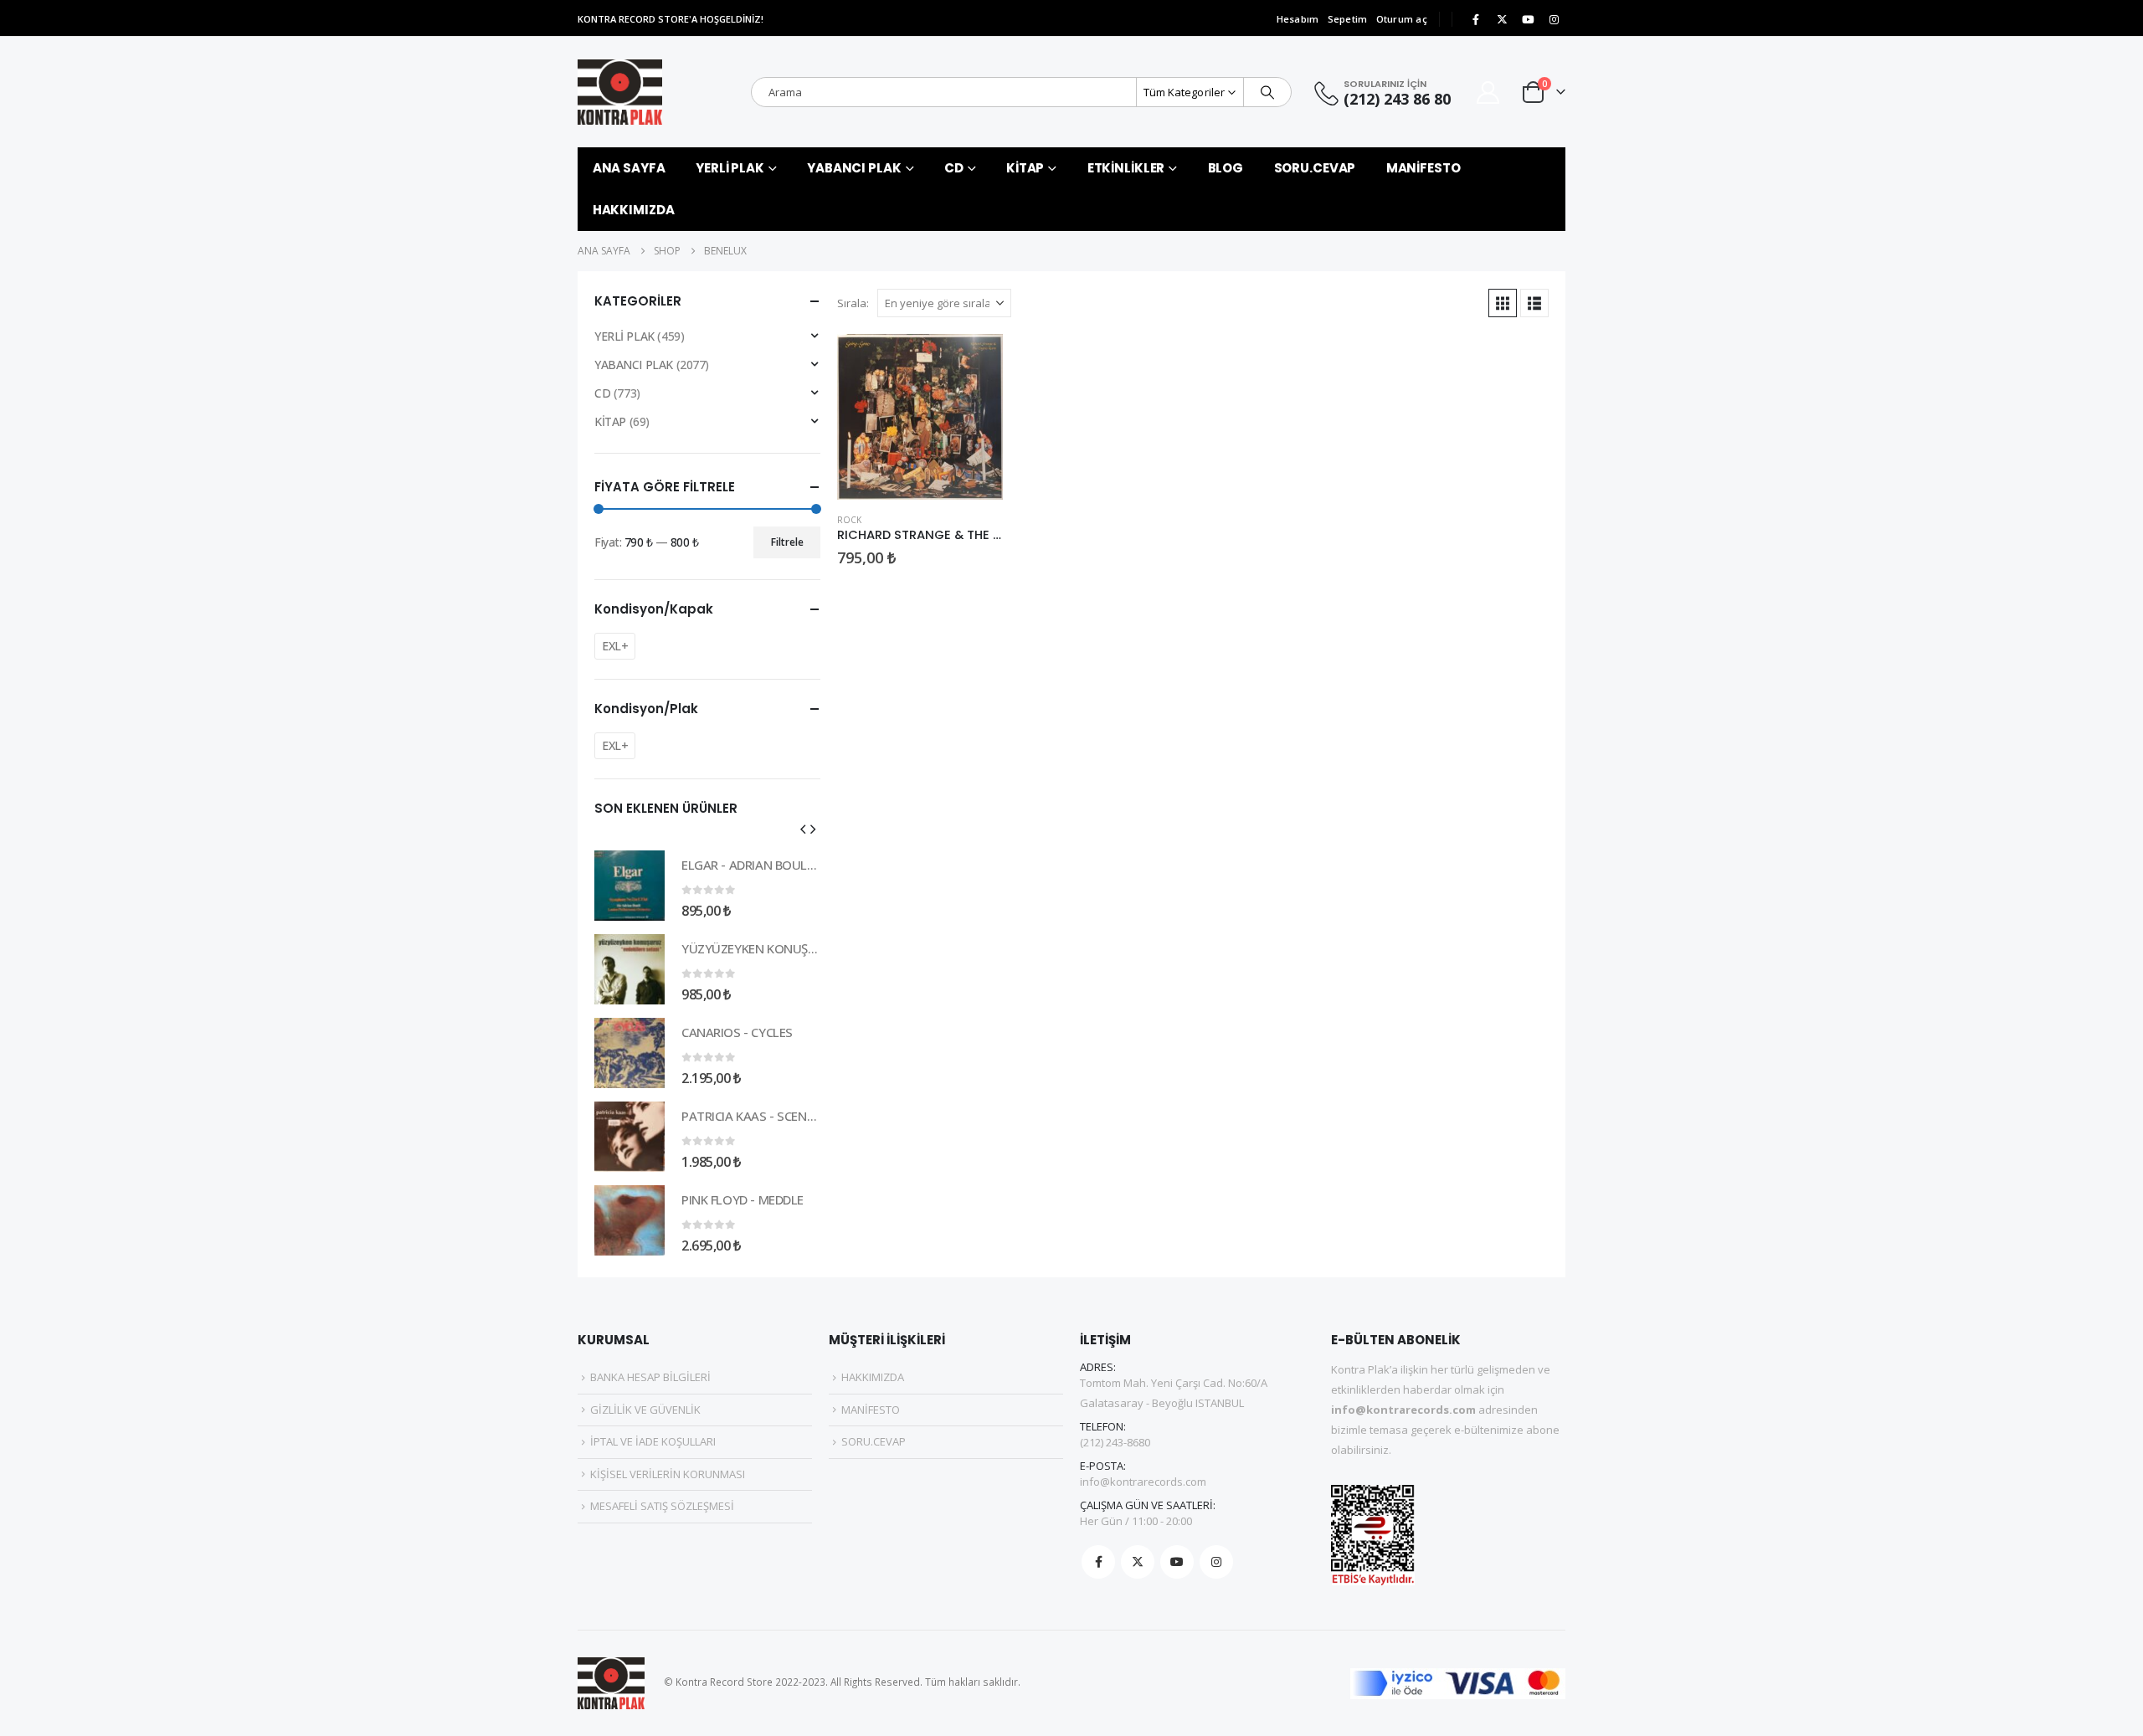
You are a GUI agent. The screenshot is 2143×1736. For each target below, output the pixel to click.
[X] (1502, 19)
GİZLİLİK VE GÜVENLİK (645, 1410)
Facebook (1098, 1562)
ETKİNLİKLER (1126, 168)
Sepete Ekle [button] (975, 362)
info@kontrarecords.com (1143, 1482)
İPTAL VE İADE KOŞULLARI (653, 1441)
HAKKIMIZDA (634, 210)
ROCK (849, 520)
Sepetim (1348, 19)
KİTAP (1025, 168)
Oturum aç (1402, 19)
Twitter (1138, 1562)
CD (954, 168)
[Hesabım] (1488, 92)
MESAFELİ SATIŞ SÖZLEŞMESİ (662, 1506)
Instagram (1216, 1562)
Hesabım (1298, 19)
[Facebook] (1476, 19)
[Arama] (1267, 92)
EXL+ (615, 646)
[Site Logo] (620, 92)
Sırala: (853, 303)
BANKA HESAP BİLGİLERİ (650, 1377)
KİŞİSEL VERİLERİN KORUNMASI (668, 1474)
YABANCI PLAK (854, 168)
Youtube (1177, 1562)
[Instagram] (1554, 19)
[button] (1503, 303)
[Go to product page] (920, 417)
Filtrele (787, 542)
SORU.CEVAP (1315, 168)
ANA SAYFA (629, 168)
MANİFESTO (1424, 168)
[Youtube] (1528, 19)
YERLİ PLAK (730, 168)
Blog (1226, 168)
